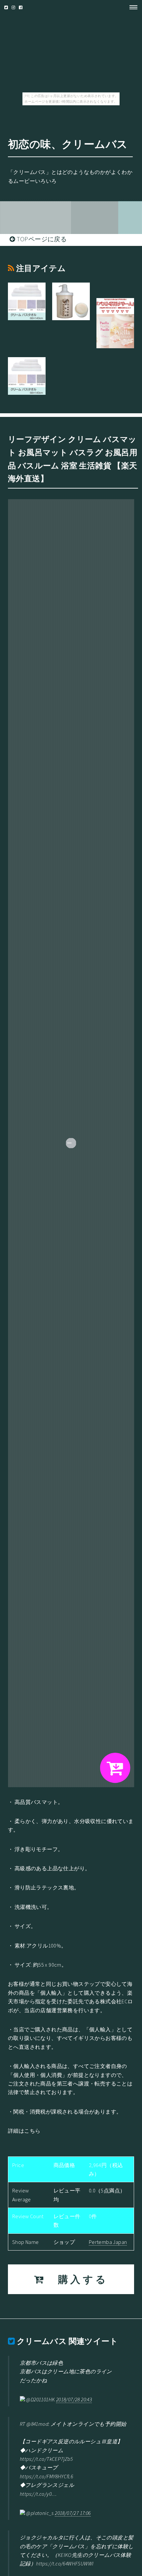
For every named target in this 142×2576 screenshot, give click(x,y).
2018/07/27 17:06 (73, 2513)
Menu (131, 7)
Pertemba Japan (108, 2242)
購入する (77, 2279)
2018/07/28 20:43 (74, 2399)
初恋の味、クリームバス (68, 144)
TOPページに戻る (41, 239)
